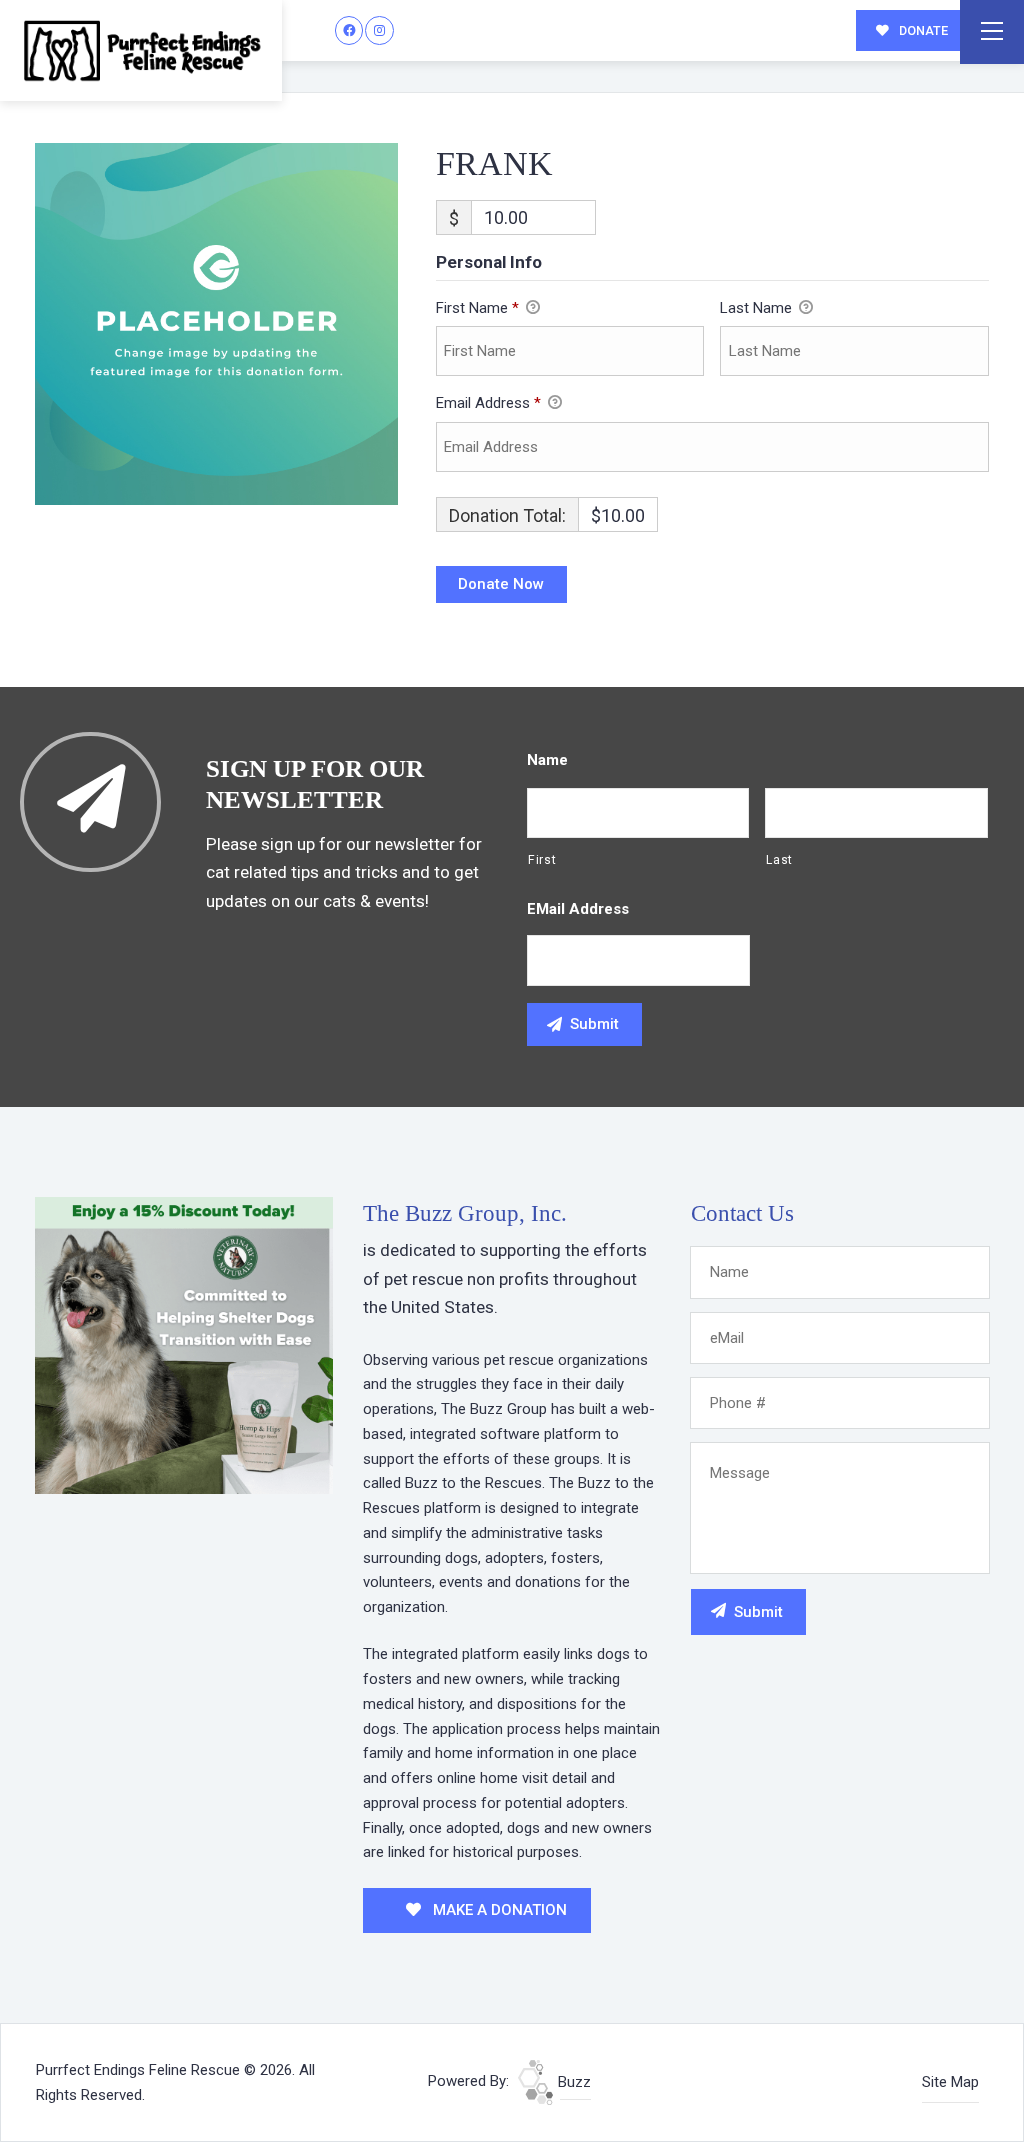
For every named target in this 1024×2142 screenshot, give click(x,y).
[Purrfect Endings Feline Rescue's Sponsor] (184, 1345)
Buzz (572, 2082)
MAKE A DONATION (498, 1910)
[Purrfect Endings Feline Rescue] (141, 50)
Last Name (758, 308)
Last (779, 860)
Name (547, 760)
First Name (477, 308)
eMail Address (578, 909)
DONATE (922, 30)
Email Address (488, 403)
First (542, 860)
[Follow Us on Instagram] (379, 30)
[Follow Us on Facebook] (349, 30)
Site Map (950, 2082)
